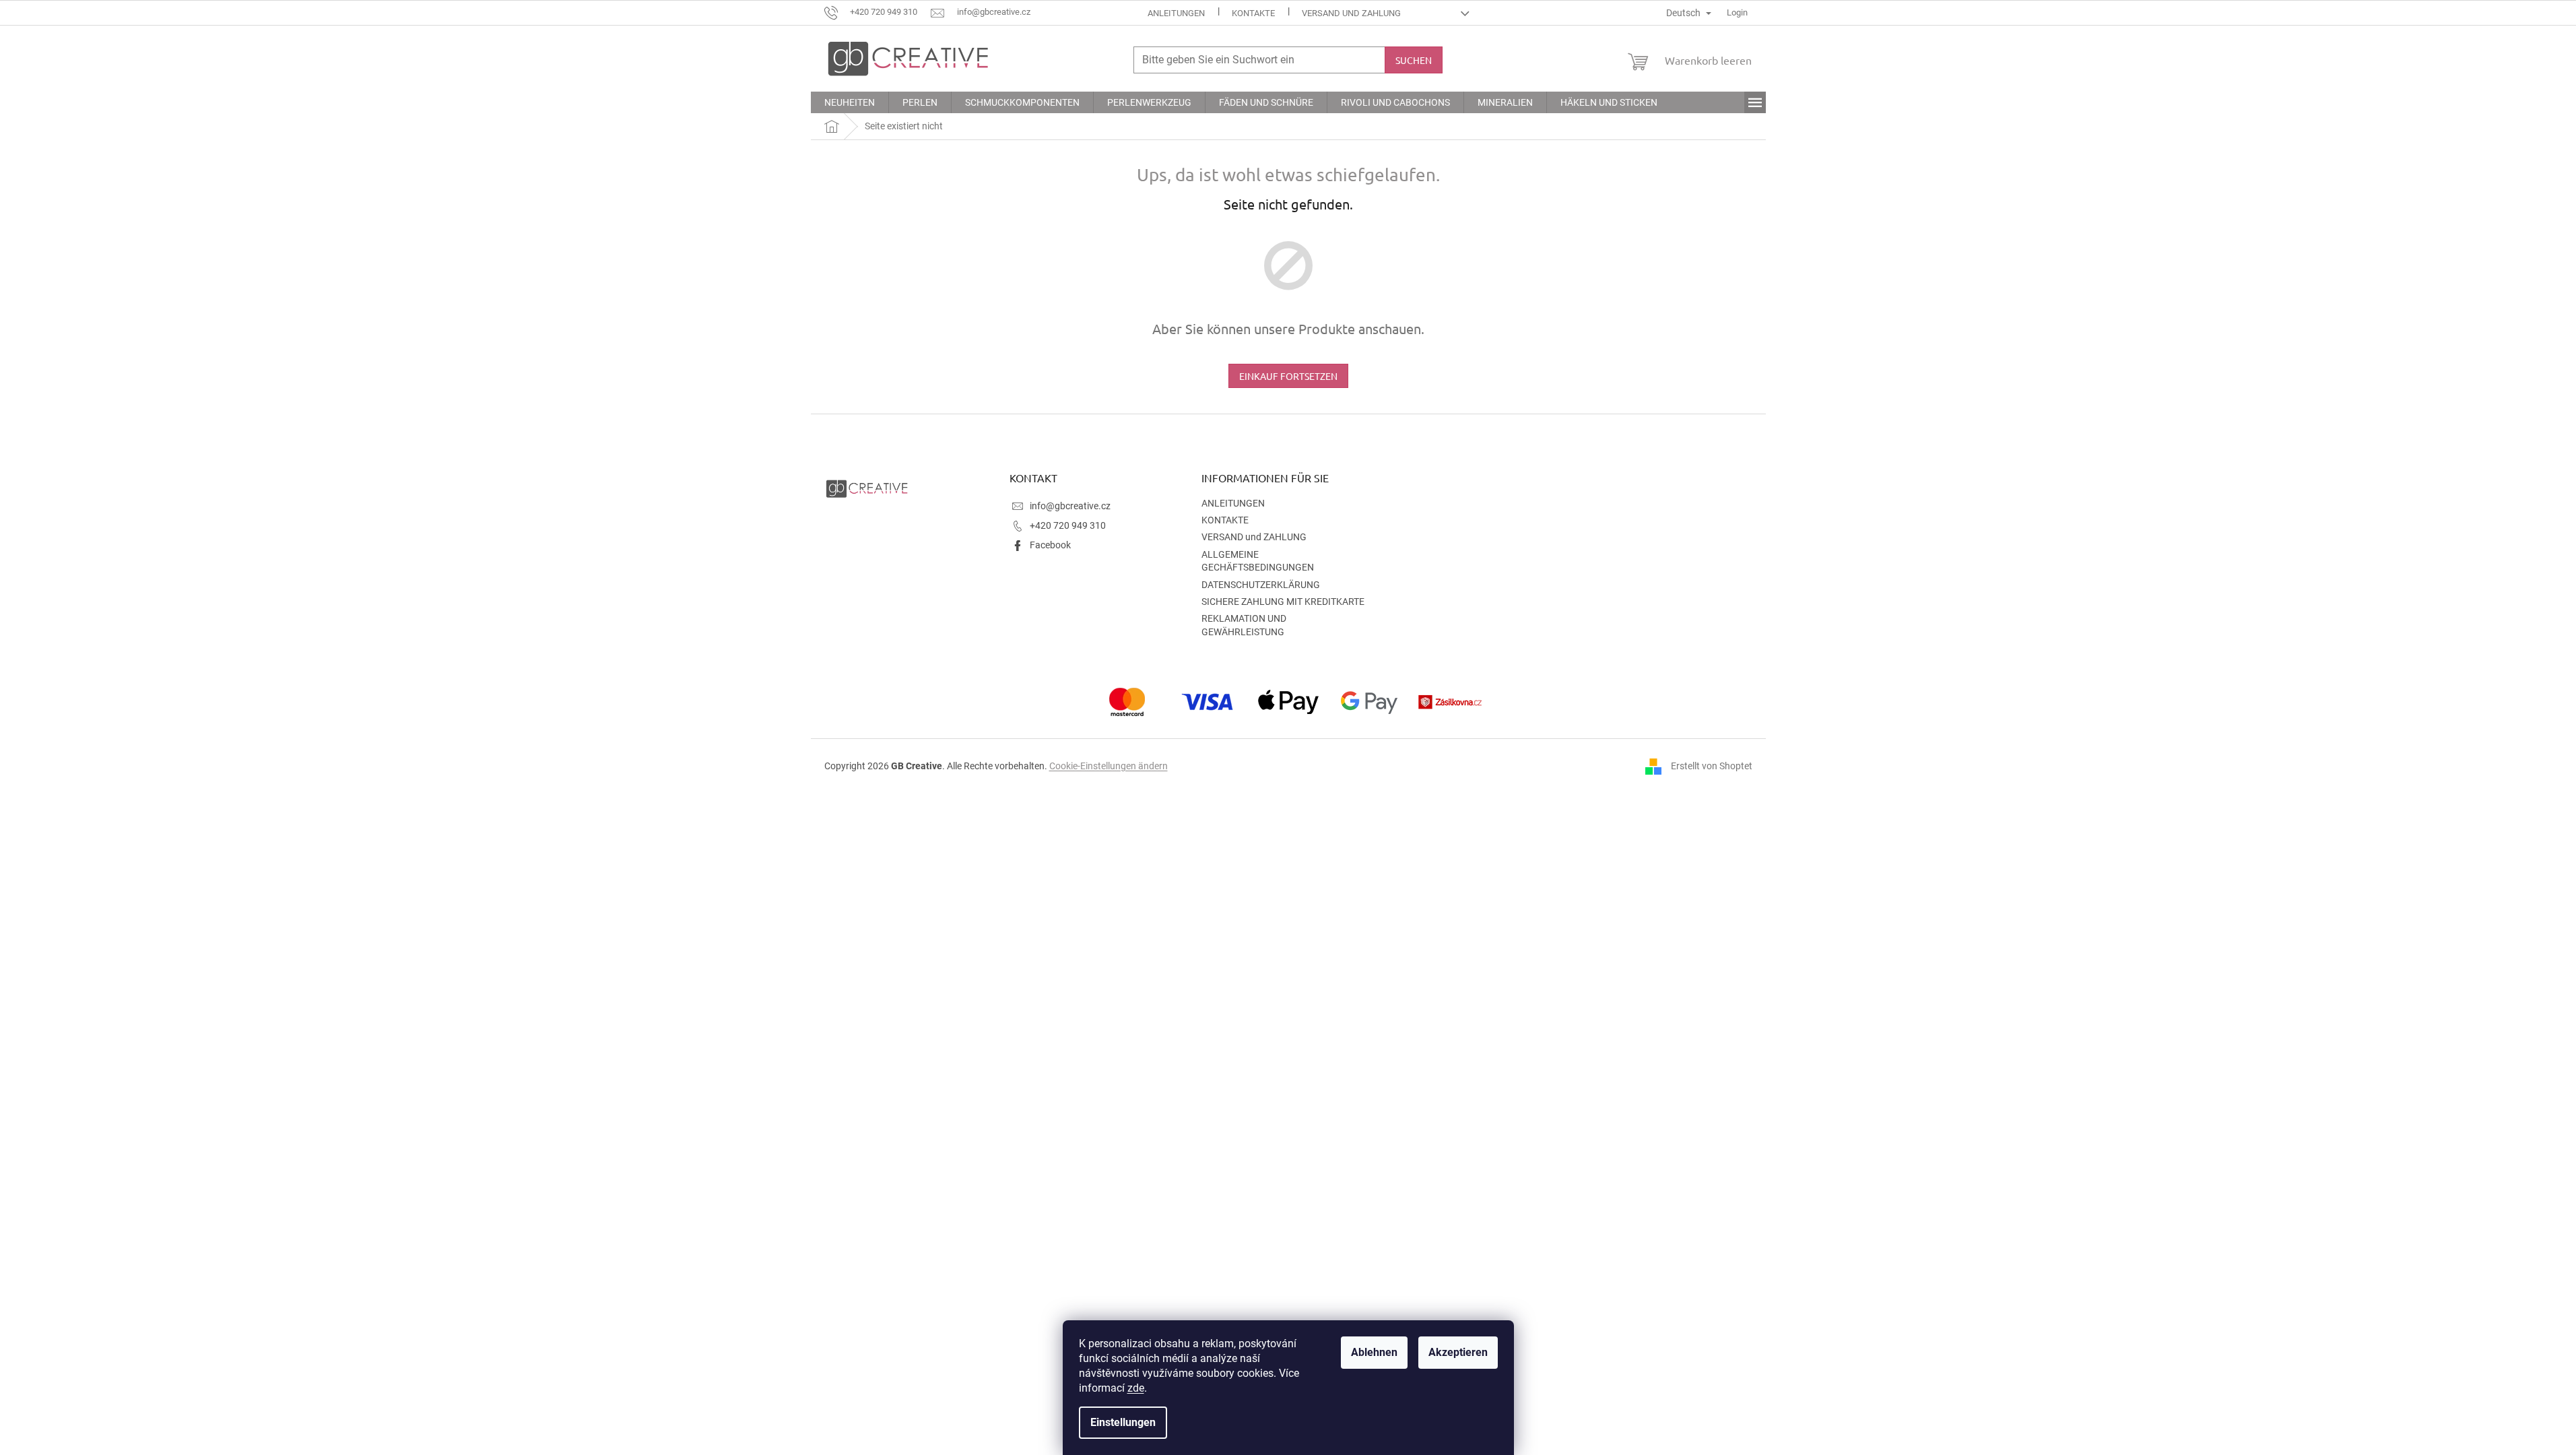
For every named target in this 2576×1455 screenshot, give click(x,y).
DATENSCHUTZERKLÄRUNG (1261, 585)
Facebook (1050, 545)
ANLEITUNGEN (1176, 13)
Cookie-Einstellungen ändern (1109, 766)
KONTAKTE (1253, 13)
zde (1136, 1388)
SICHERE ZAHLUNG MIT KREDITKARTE (1283, 602)
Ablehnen (1374, 1352)
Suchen (1414, 60)
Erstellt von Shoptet (1712, 765)
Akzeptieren (1458, 1352)
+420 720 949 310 (1068, 525)
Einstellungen (1123, 1422)
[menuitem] (850, 102)
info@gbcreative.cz (1070, 506)
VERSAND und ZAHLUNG (1351, 13)
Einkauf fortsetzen (1288, 376)
